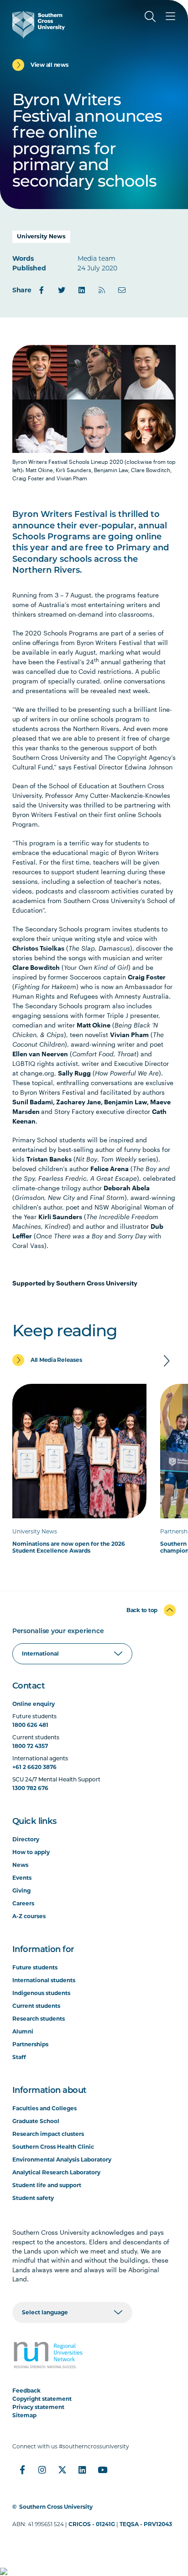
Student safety (33, 2198)
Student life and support (47, 2185)
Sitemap (24, 2415)
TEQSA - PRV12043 (146, 2524)
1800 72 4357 (30, 1746)
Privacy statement (38, 2407)
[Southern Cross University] (39, 25)
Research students (39, 2019)
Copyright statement (42, 2399)
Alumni (23, 2031)
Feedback (26, 2390)
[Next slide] (167, 1361)
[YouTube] (103, 2470)
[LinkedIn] (82, 290)
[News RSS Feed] (102, 290)
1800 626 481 (30, 1725)
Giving (21, 1890)
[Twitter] (62, 290)
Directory (26, 1839)
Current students (36, 2006)
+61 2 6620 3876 (34, 1767)
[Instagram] (42, 2470)
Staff (19, 2057)
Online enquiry (34, 1704)
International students (44, 1980)
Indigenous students (41, 1993)
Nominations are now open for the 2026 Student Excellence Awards (69, 1547)
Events (22, 1878)
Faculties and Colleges (44, 2108)
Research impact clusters (48, 2134)
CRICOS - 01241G (92, 2524)
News (20, 1865)
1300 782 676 (30, 1788)
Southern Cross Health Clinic (53, 2147)
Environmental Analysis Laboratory (62, 2159)
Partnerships (30, 2044)
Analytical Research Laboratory (56, 2172)
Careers (23, 1903)
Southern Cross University (56, 2507)
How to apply (31, 1852)
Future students (35, 1967)
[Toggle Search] (150, 16)
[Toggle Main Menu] (170, 16)
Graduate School (36, 2121)
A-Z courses (29, 1916)
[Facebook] (42, 290)
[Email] (122, 290)
